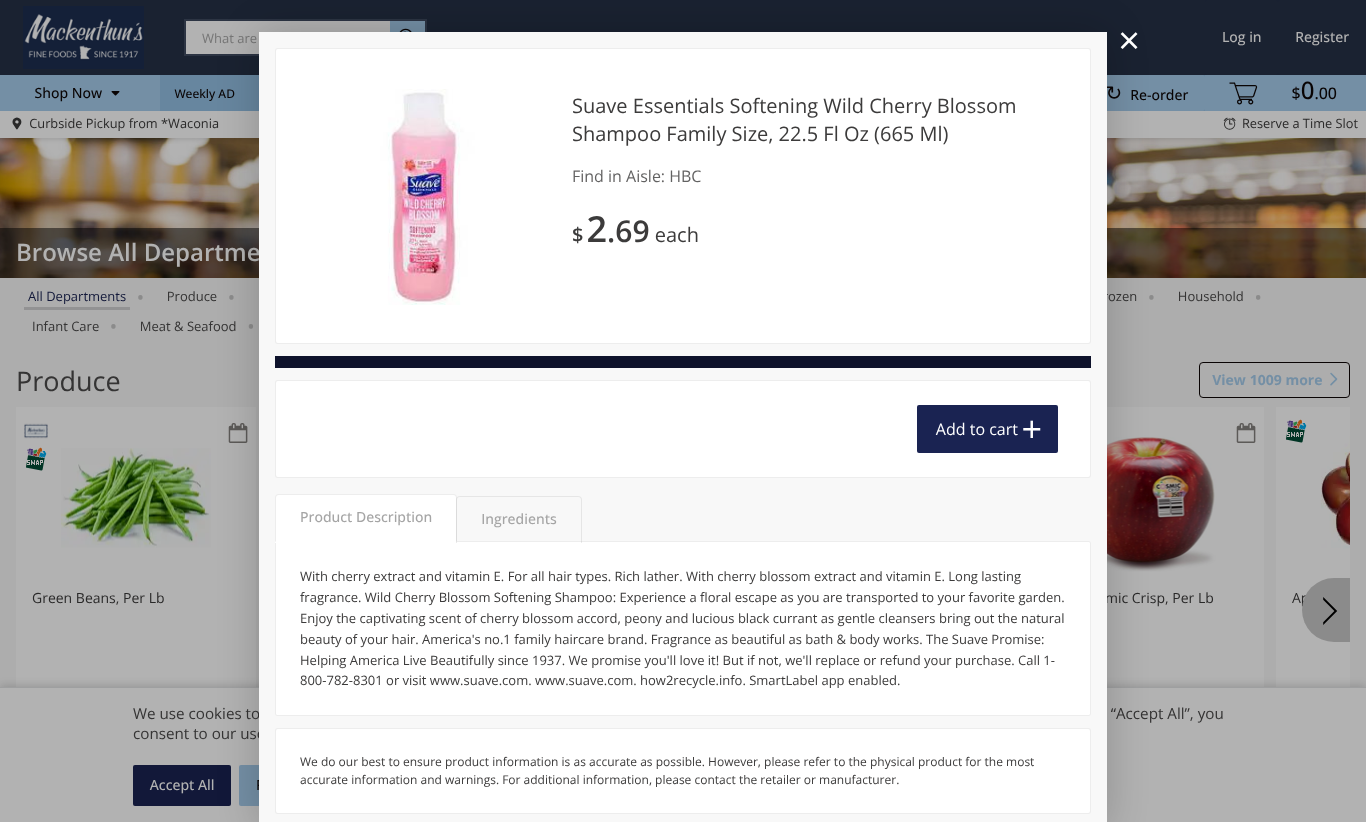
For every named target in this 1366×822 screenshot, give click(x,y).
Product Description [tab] (366, 517)
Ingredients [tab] (518, 519)
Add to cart (977, 429)
